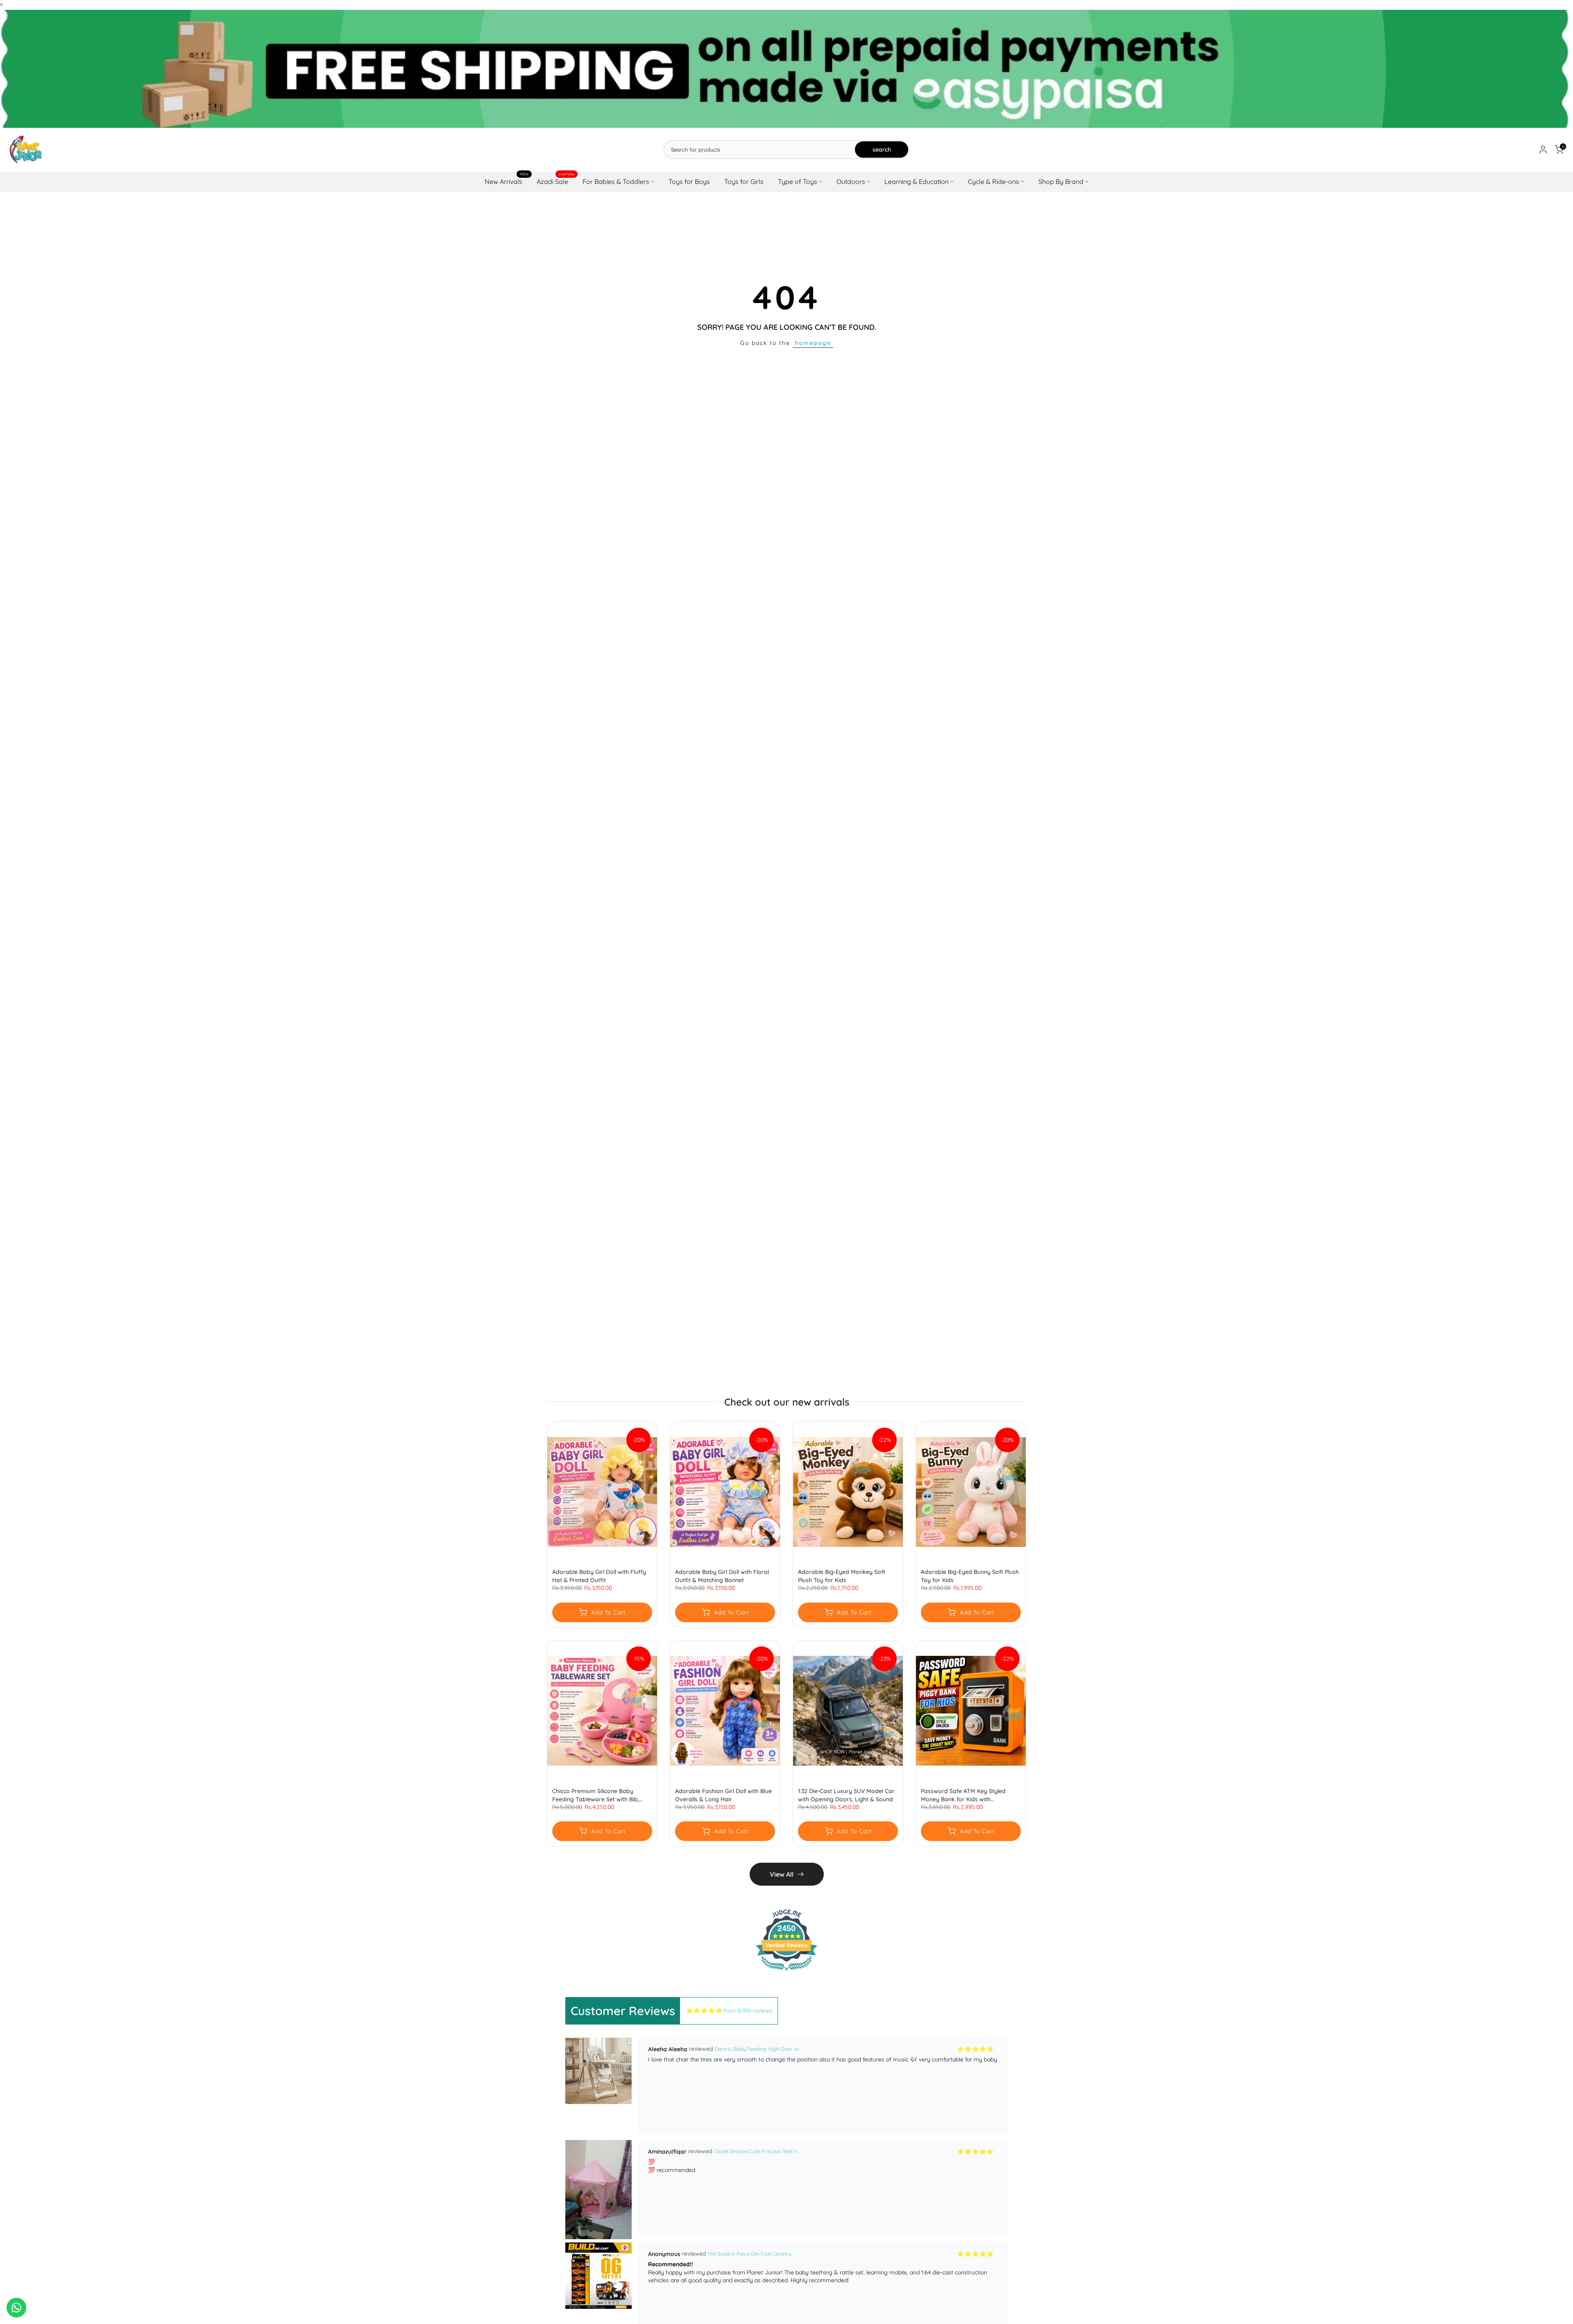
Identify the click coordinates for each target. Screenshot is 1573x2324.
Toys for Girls (744, 181)
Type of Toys (798, 181)
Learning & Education (917, 181)
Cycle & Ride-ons (994, 181)
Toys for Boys (689, 181)
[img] (704, 2011)
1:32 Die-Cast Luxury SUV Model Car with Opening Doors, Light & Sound (846, 1795)
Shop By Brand (1061, 181)
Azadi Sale (555, 181)
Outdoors (851, 181)
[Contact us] (16, 2308)
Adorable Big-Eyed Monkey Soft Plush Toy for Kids (842, 1576)
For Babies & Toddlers (616, 181)
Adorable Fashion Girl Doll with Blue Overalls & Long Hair (723, 1795)
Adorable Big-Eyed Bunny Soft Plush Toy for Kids (970, 1576)
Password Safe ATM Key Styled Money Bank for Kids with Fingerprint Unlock (963, 1795)
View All (782, 1874)
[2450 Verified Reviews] (786, 1972)
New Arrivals (507, 181)
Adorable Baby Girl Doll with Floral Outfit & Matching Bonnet (722, 1576)
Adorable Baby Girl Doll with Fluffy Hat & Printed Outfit (599, 1576)
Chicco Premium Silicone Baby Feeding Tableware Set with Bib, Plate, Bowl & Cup (596, 1795)
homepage (813, 343)
